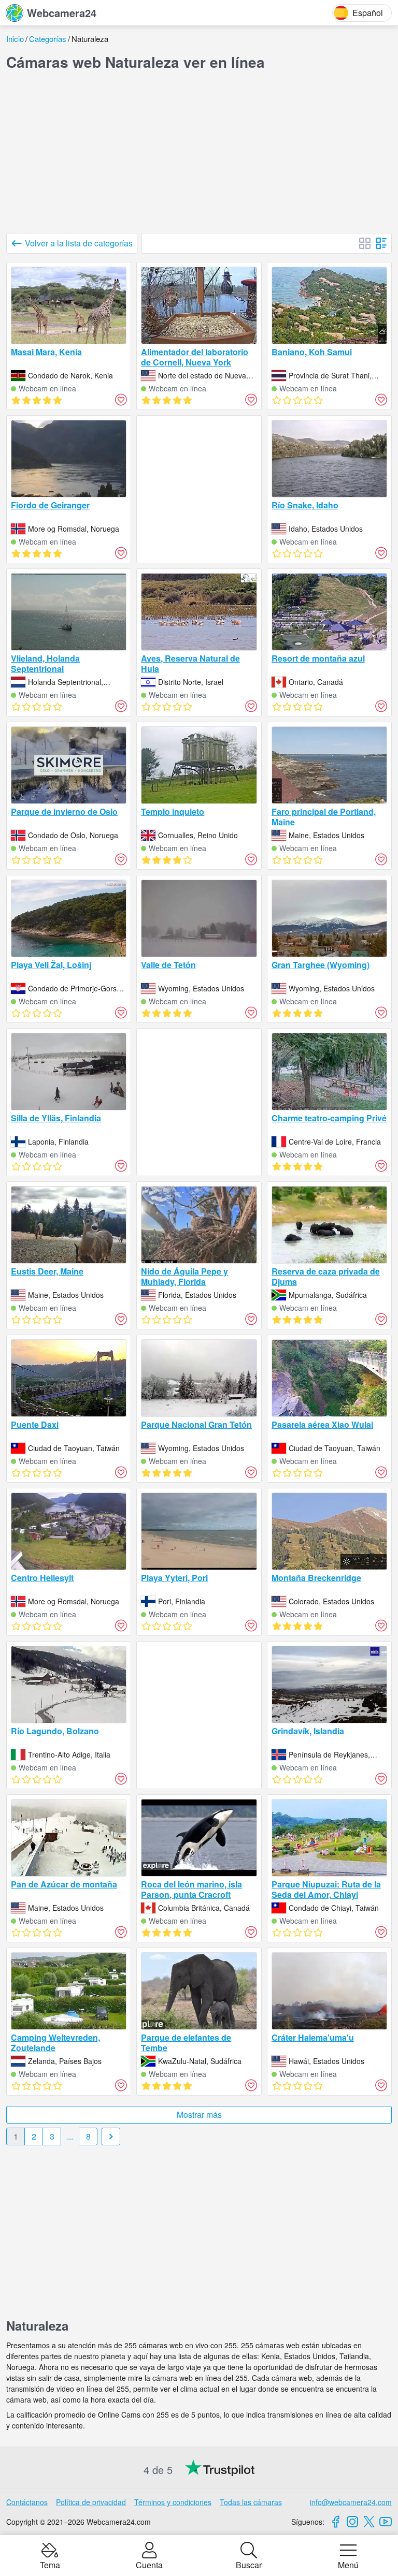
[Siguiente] (111, 2136)
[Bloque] (365, 243)
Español (368, 13)
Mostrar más (199, 2114)
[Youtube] (386, 2522)
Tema (50, 2564)
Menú (348, 2564)
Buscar (249, 2564)
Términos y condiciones (173, 2502)
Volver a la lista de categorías (79, 243)
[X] (369, 2522)
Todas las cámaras (251, 2502)
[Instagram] (352, 2522)
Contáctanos (27, 2502)
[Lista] (381, 243)
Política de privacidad (91, 2502)
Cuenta (149, 2564)
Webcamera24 (62, 13)
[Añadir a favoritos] (121, 400)
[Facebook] (336, 2522)
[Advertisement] (199, 152)
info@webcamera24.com (351, 2502)
